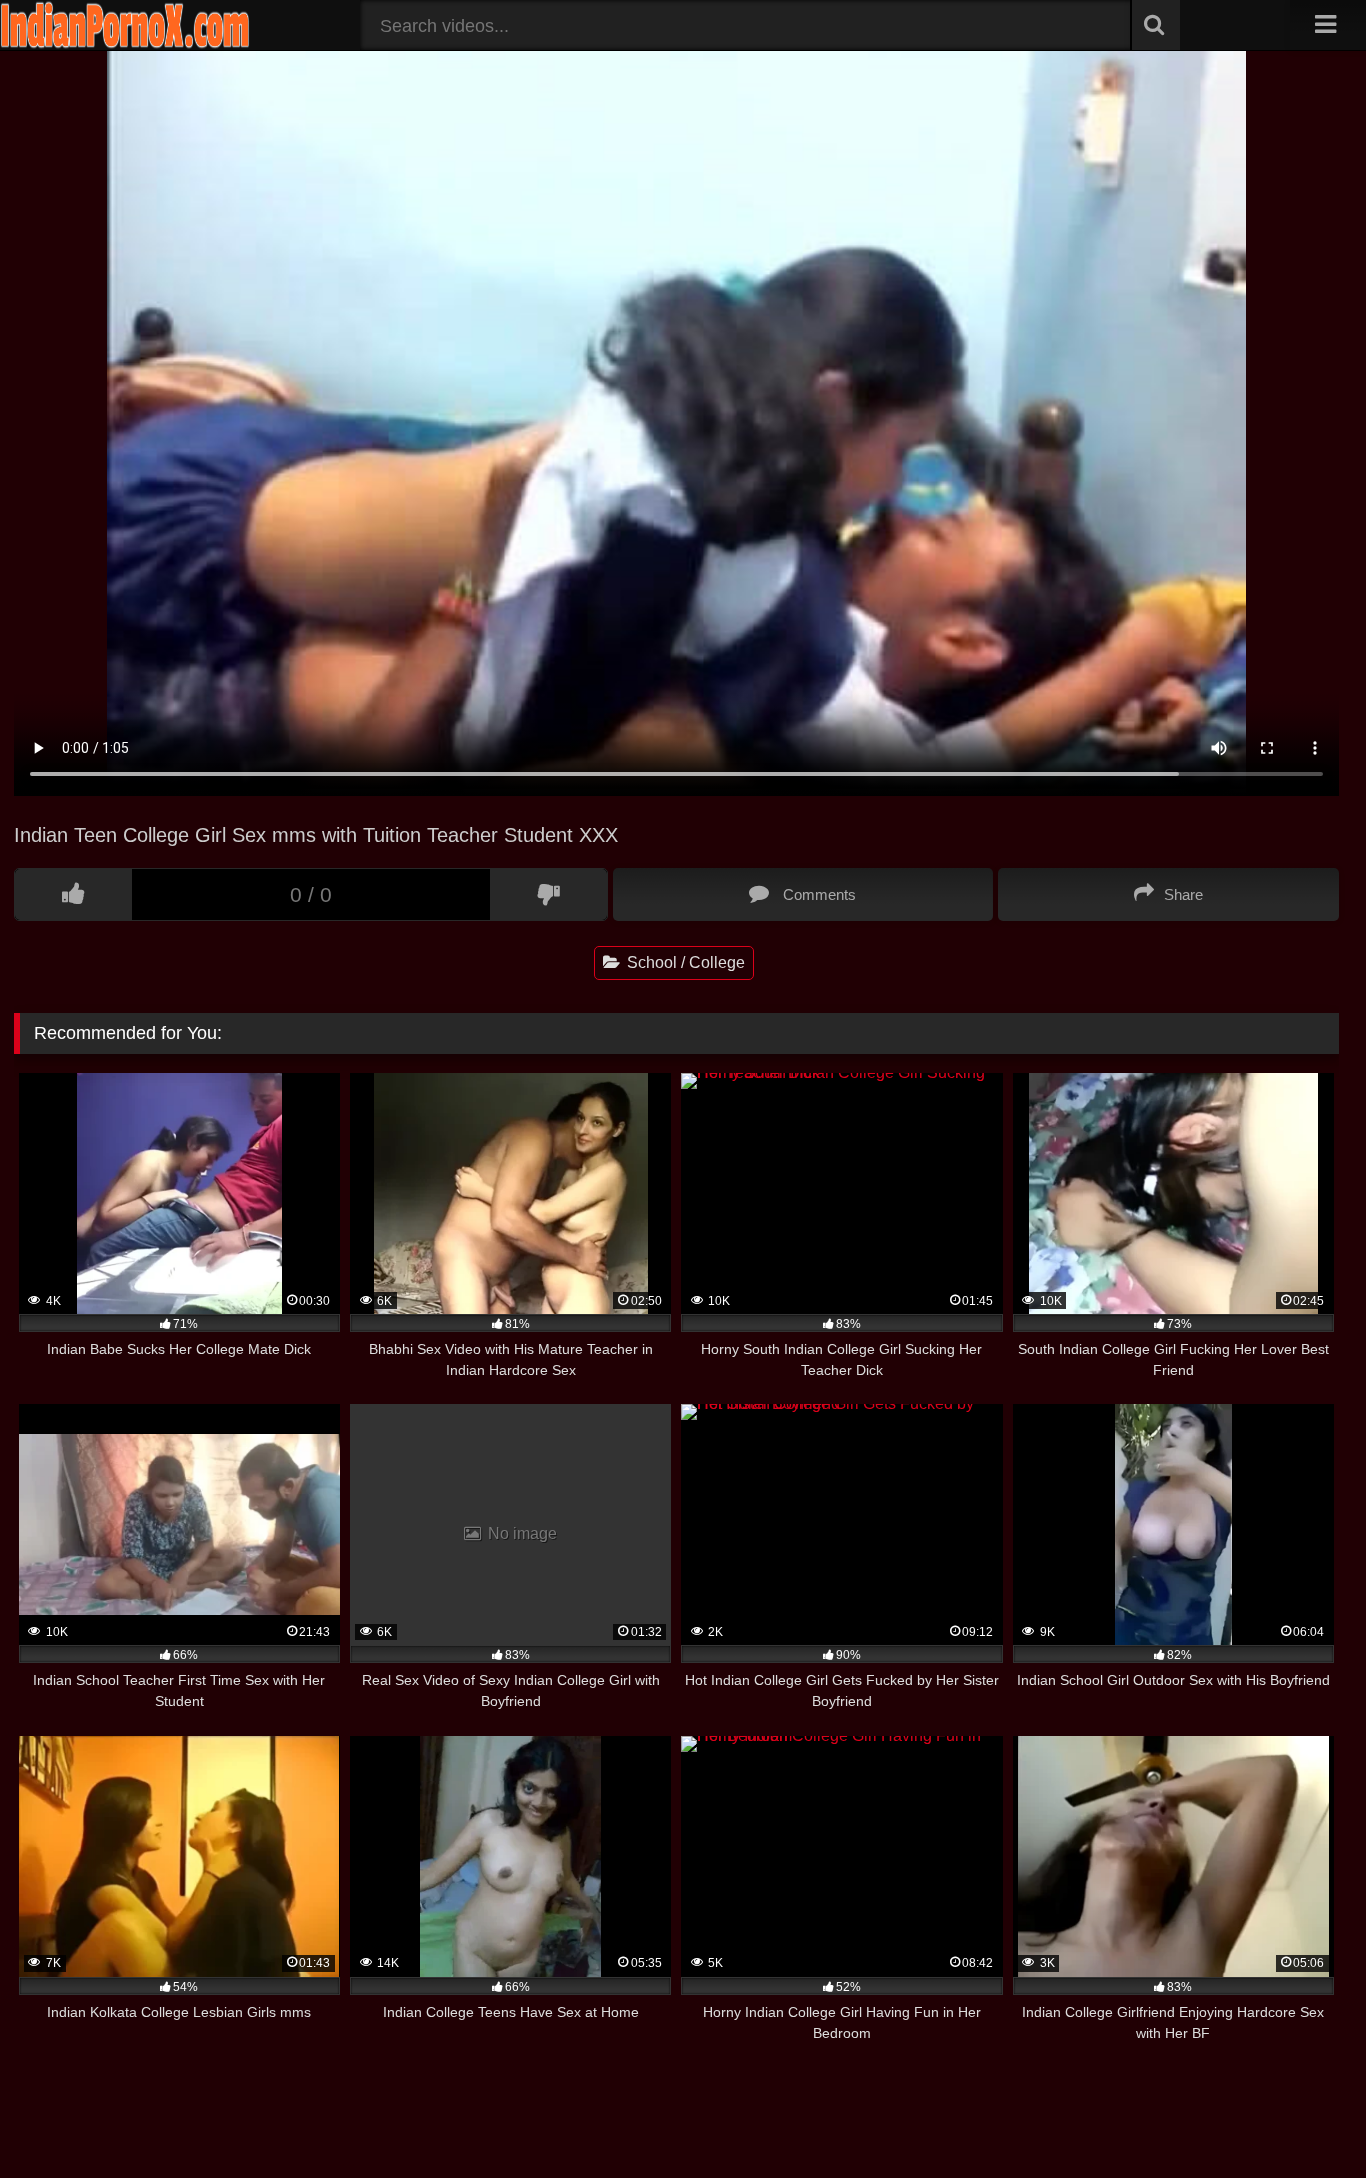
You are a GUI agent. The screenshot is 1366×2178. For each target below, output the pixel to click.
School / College (684, 962)
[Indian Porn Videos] (125, 44)
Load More (676, 2094)
